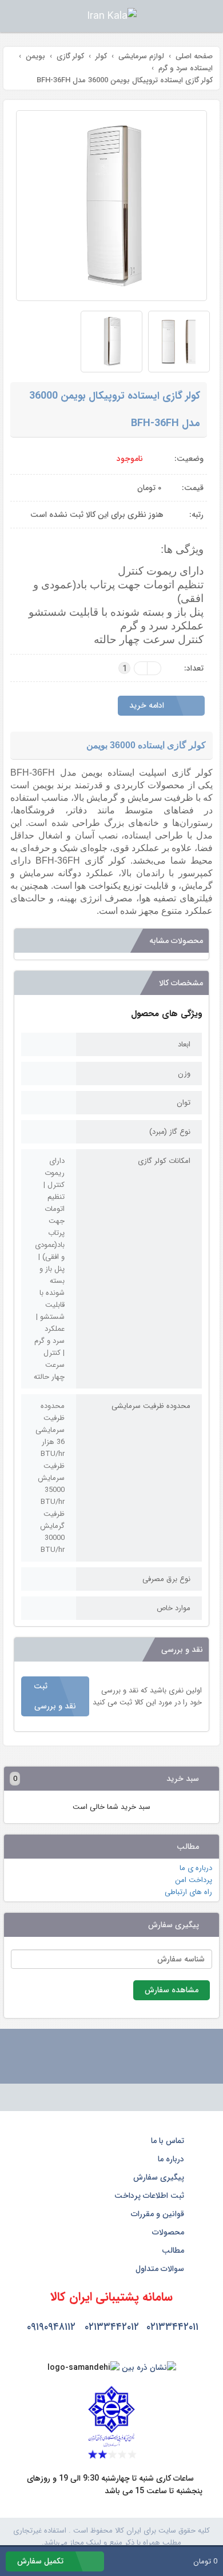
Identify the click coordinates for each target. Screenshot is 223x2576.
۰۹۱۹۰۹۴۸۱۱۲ (51, 2327)
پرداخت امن (194, 1880)
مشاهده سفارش (172, 1990)
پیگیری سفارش (160, 2177)
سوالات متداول (161, 2269)
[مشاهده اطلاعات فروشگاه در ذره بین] (149, 2368)
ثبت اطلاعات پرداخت (150, 2196)
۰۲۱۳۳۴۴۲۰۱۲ (112, 2327)
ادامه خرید (148, 705)
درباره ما (172, 2159)
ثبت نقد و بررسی (55, 1696)
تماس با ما (169, 2141)
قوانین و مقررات (159, 2214)
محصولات (169, 2232)
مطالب (174, 2250)
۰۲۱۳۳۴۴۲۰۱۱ (172, 2327)
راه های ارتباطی (188, 1892)
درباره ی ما (196, 1868)
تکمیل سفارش (41, 2561)
